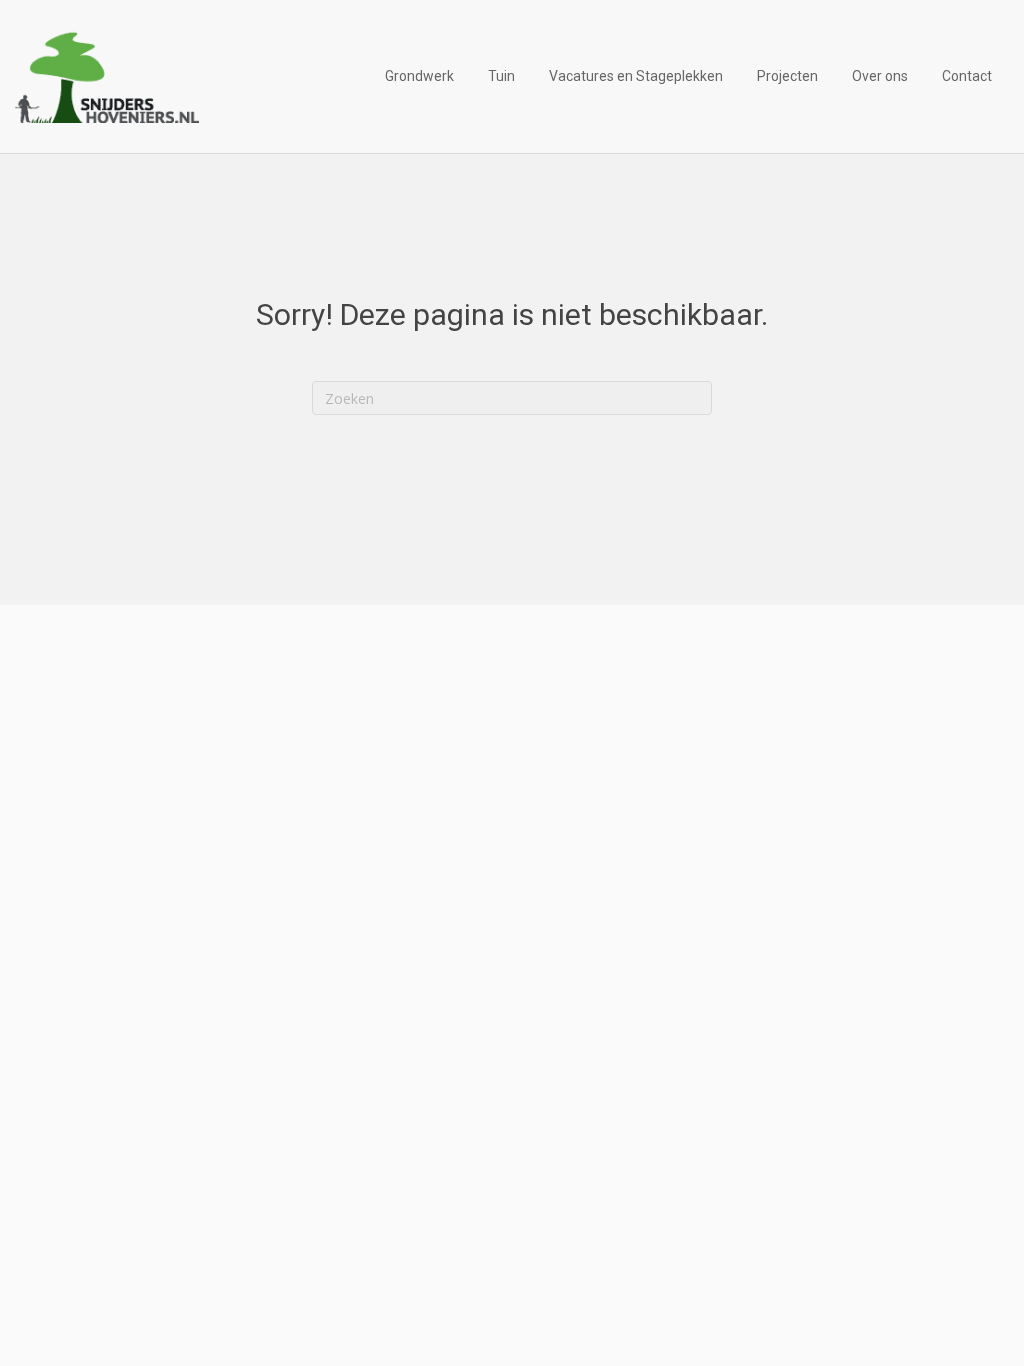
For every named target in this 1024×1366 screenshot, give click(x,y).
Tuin (501, 76)
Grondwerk (419, 76)
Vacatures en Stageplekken (636, 76)
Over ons (880, 76)
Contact (967, 76)
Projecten (787, 76)
